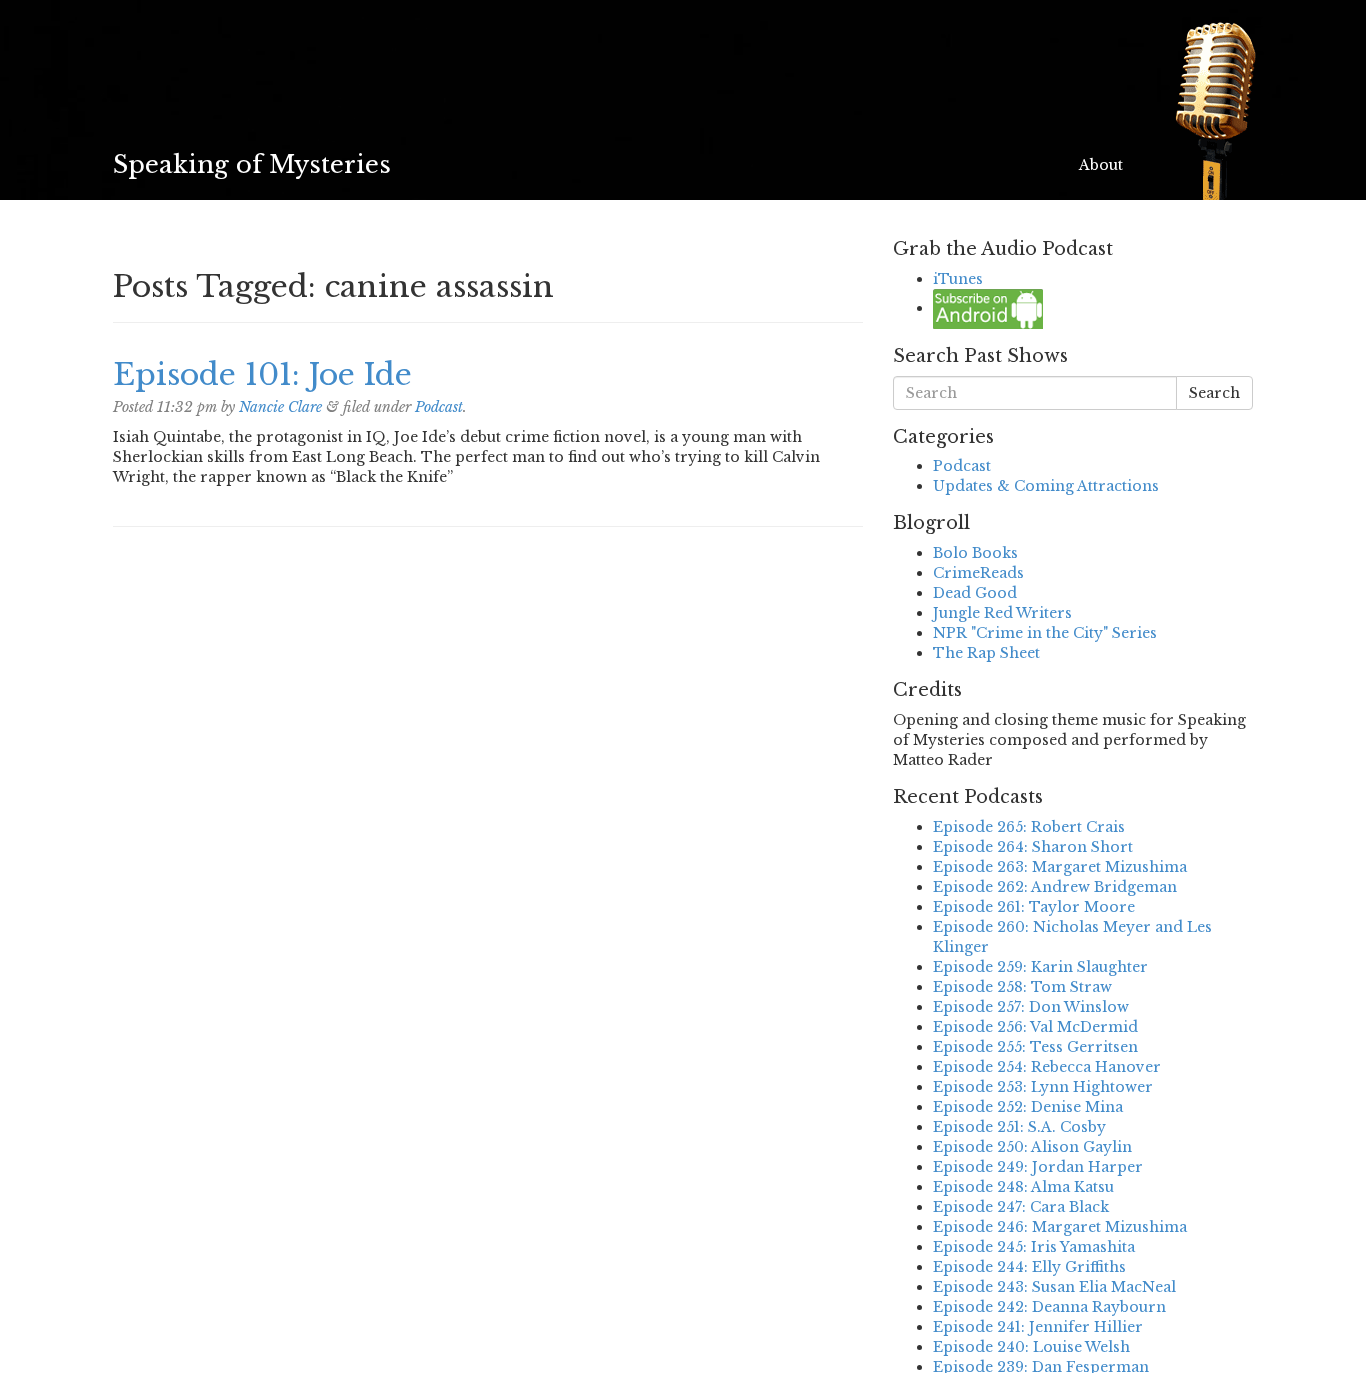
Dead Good (975, 593)
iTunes (958, 279)
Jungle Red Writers (1002, 613)
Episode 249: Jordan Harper (1038, 1167)
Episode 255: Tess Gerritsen (1035, 1047)
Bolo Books (975, 553)
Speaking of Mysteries (252, 164)
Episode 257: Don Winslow (1031, 1007)
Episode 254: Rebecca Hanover (1047, 1067)
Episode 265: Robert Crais (1029, 827)
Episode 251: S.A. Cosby (1019, 1127)
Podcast (439, 407)
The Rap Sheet (986, 653)
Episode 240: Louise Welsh (1031, 1347)
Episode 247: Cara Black (1021, 1207)
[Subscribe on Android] (988, 308)
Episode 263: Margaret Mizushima (1060, 867)
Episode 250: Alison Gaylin (1032, 1147)
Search (1214, 393)
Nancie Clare (280, 407)
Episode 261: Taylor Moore (1034, 907)
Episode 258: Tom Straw (1022, 987)
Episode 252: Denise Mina (1028, 1107)
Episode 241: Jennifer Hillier (1038, 1327)
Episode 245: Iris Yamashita (1034, 1247)
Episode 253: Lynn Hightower (1043, 1087)
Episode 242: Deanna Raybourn (1049, 1307)
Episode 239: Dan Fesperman (1041, 1367)
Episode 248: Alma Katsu (1023, 1187)
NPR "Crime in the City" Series (1045, 633)
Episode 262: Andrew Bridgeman (1055, 887)
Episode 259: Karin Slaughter (1040, 967)
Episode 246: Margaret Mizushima (1060, 1227)
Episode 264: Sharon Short (1033, 847)
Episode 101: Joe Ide (262, 374)
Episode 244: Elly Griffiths (1029, 1267)
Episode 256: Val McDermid (1035, 1027)
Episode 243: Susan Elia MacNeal (1054, 1287)
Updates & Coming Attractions (1046, 486)
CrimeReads (978, 573)
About (1101, 165)
